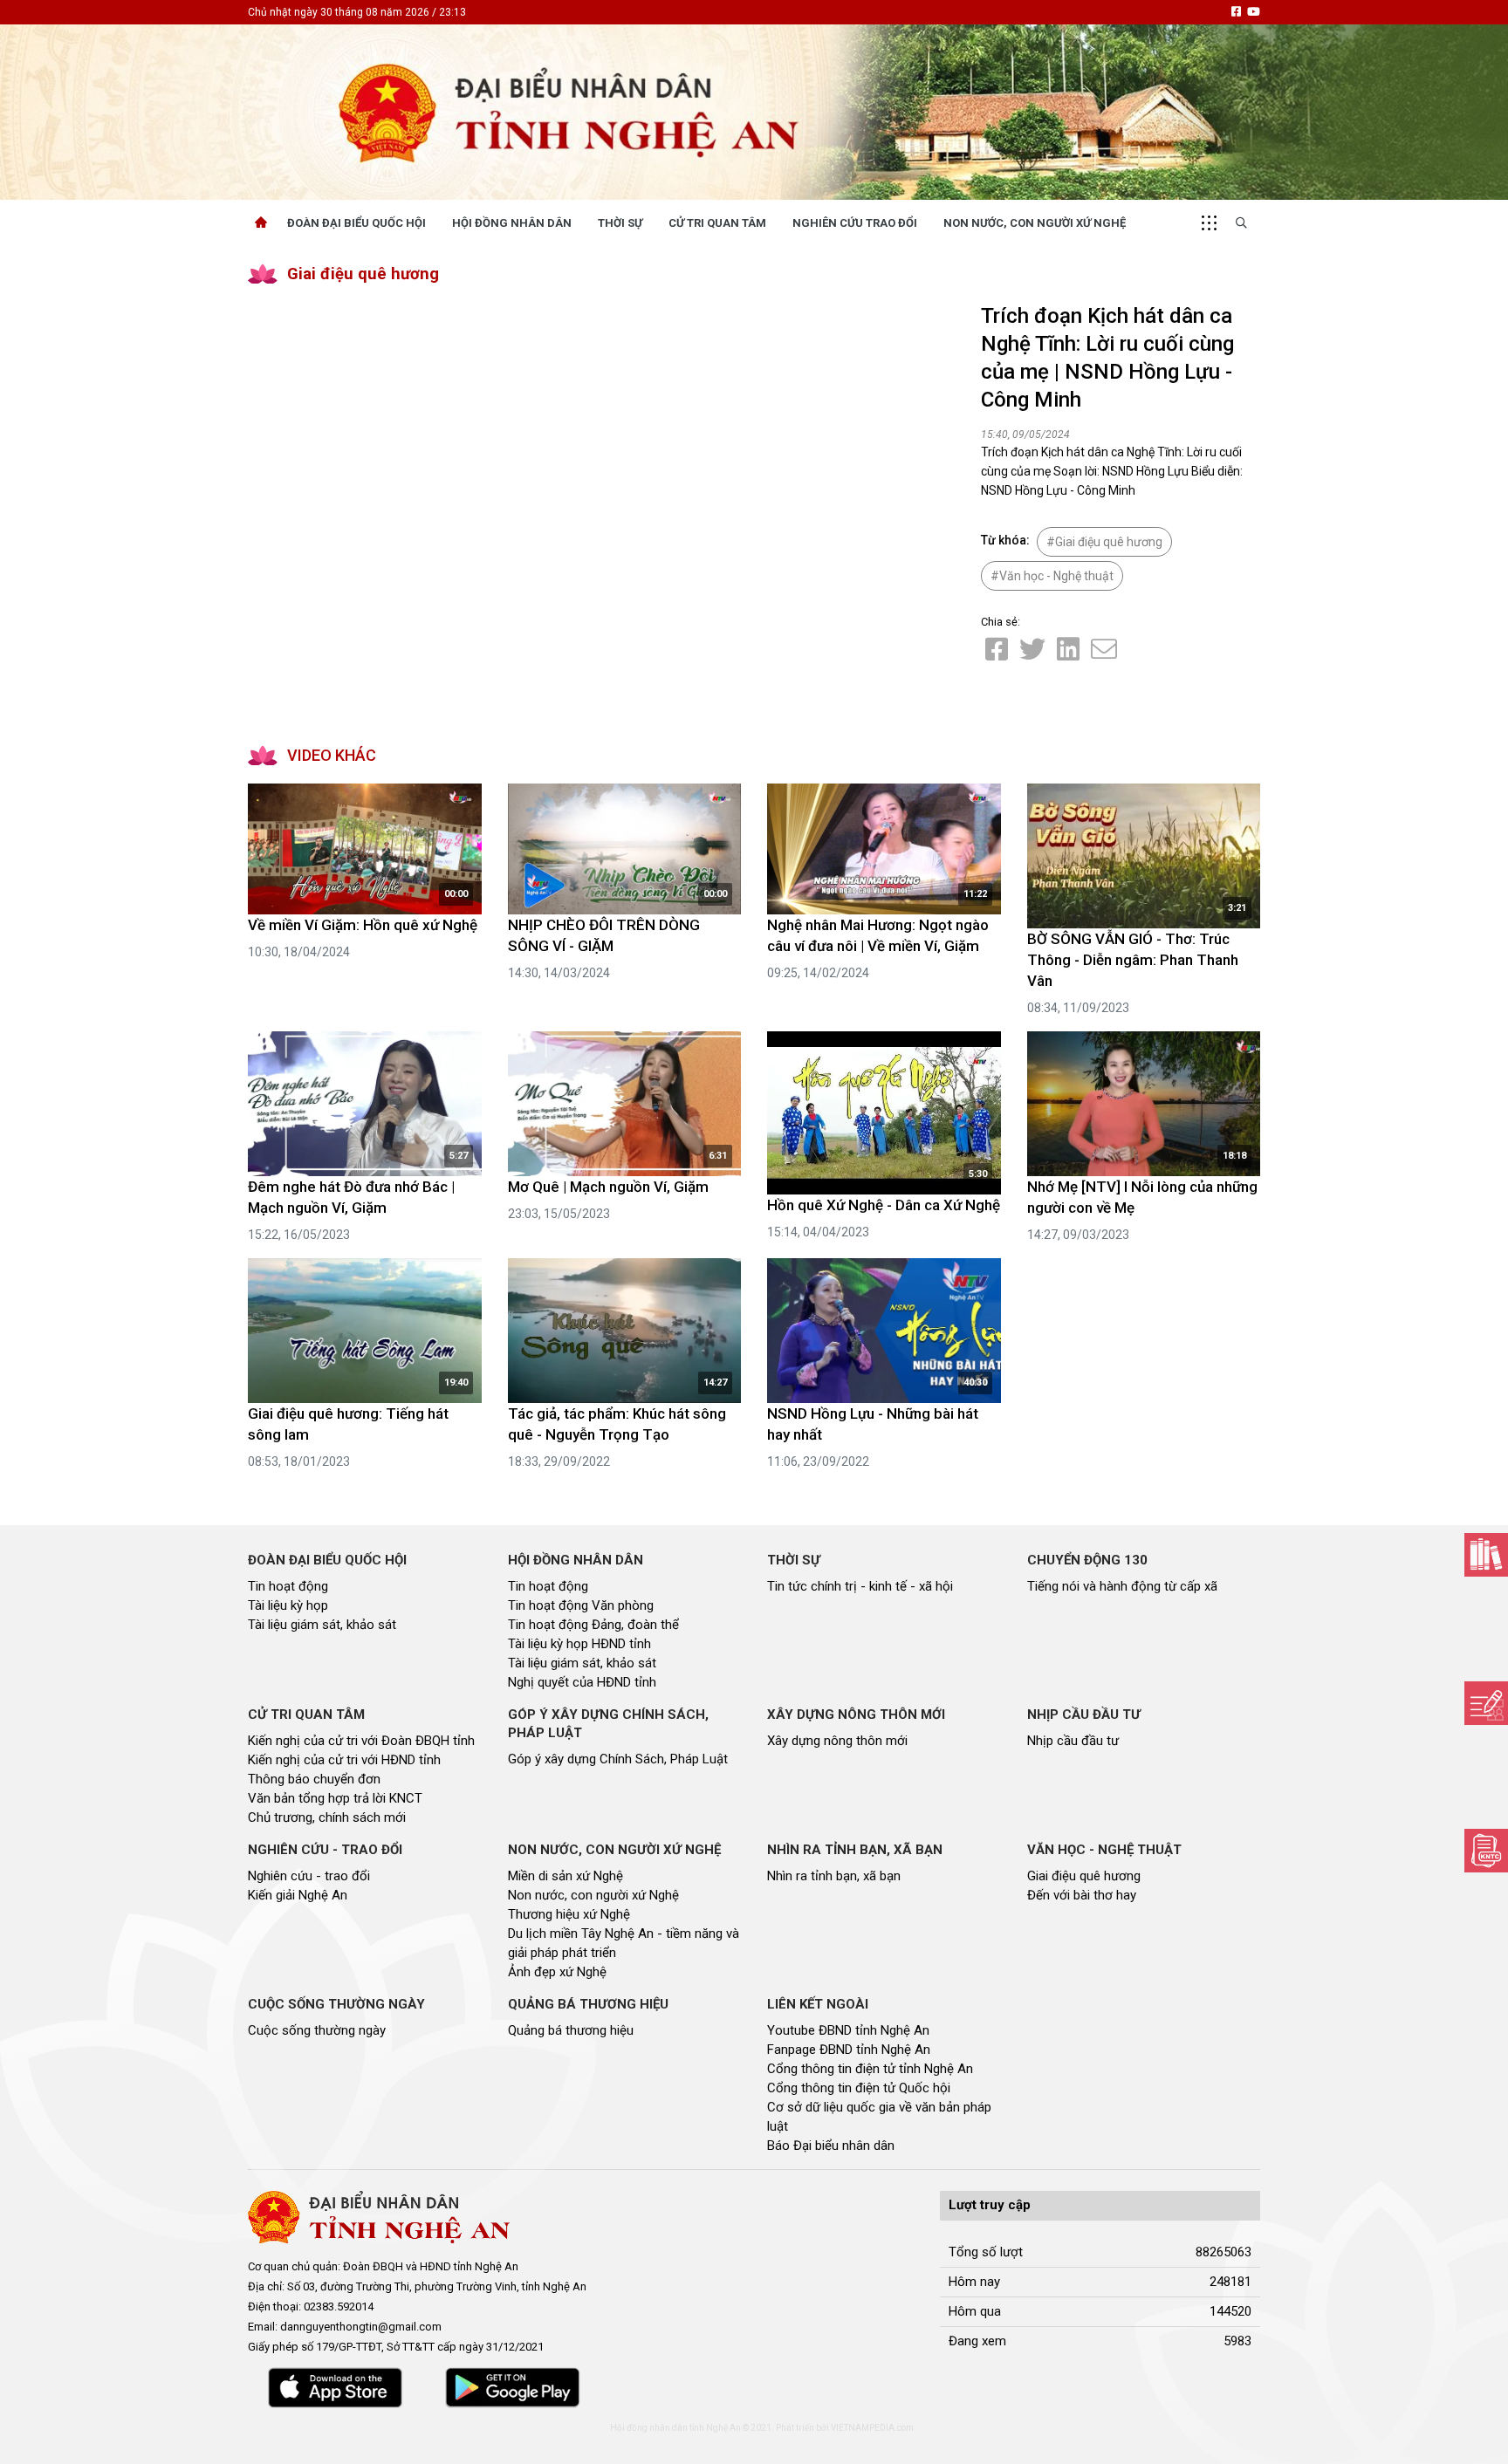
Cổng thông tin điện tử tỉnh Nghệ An (870, 2069)
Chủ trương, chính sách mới (327, 1817)
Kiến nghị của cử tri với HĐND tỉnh (344, 1760)
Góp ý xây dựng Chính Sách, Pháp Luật (618, 1759)
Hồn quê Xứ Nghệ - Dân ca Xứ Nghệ (884, 1205)
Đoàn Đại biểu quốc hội (356, 223)
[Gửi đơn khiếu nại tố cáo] (1486, 1851)
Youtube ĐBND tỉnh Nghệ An (848, 2030)
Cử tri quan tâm (717, 223)
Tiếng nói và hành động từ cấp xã (1122, 1586)
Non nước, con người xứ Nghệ (1035, 223)
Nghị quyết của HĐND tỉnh (582, 1682)
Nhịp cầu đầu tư (1073, 1741)
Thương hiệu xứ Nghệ (569, 1914)
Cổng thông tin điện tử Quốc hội (859, 2088)
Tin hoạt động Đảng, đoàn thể (593, 1625)
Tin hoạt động (288, 1586)
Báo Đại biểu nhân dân (831, 2146)
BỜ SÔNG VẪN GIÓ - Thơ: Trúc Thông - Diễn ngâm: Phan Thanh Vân (1133, 960)
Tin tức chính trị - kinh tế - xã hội (860, 1586)
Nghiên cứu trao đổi (855, 223)
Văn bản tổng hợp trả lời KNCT (335, 1798)
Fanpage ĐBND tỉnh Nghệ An (849, 2050)
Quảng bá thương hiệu (571, 2030)
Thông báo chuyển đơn (314, 1779)
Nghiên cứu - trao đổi (309, 1876)
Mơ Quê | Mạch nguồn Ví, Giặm (608, 1187)
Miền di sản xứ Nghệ (565, 1876)
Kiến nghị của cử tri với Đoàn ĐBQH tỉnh (361, 1741)
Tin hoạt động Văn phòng (581, 1605)
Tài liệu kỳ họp (288, 1605)
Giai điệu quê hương (363, 274)
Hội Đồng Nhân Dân (512, 223)
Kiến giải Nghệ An (298, 1895)
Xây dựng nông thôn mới (837, 1741)
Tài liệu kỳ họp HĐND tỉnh (579, 1644)
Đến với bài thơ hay (1082, 1895)
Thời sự (620, 223)
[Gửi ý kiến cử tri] (1486, 1555)
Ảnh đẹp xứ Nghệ (557, 1972)
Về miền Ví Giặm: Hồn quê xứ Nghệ (363, 925)
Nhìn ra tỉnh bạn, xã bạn (834, 1876)
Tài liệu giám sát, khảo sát (322, 1625)
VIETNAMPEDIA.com (872, 2428)
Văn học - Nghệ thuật (1056, 576)
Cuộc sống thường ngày (317, 2030)
